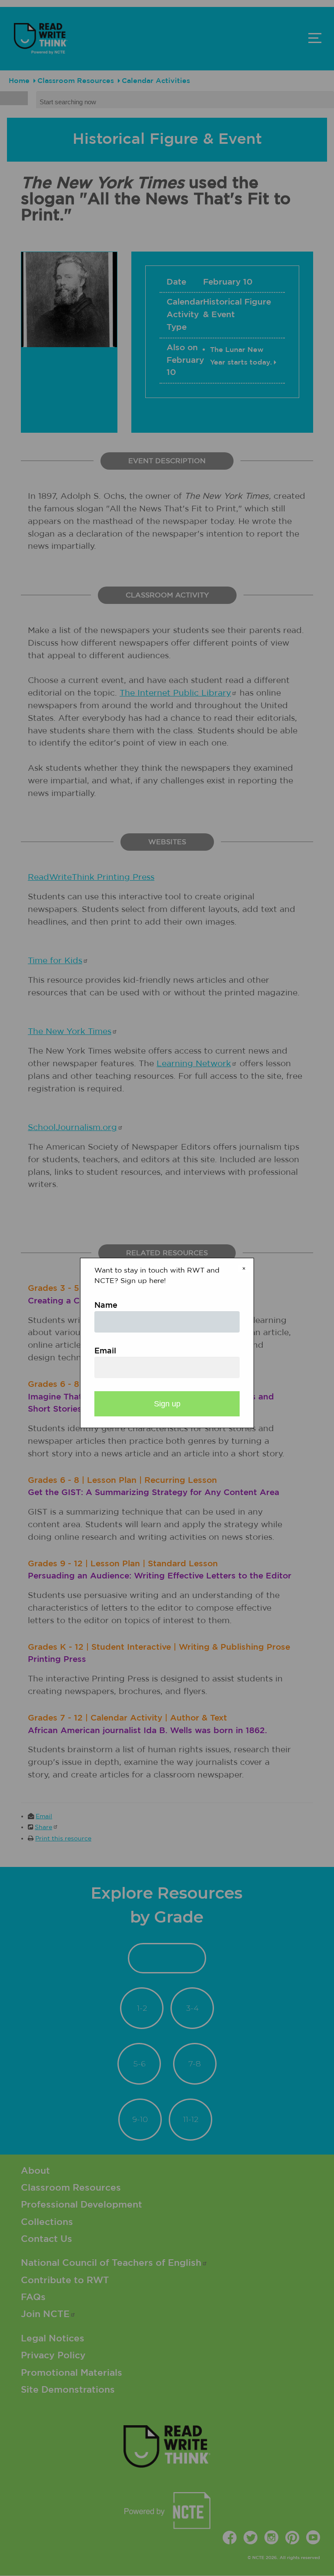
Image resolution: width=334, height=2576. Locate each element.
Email (105, 1351)
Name (106, 1306)
